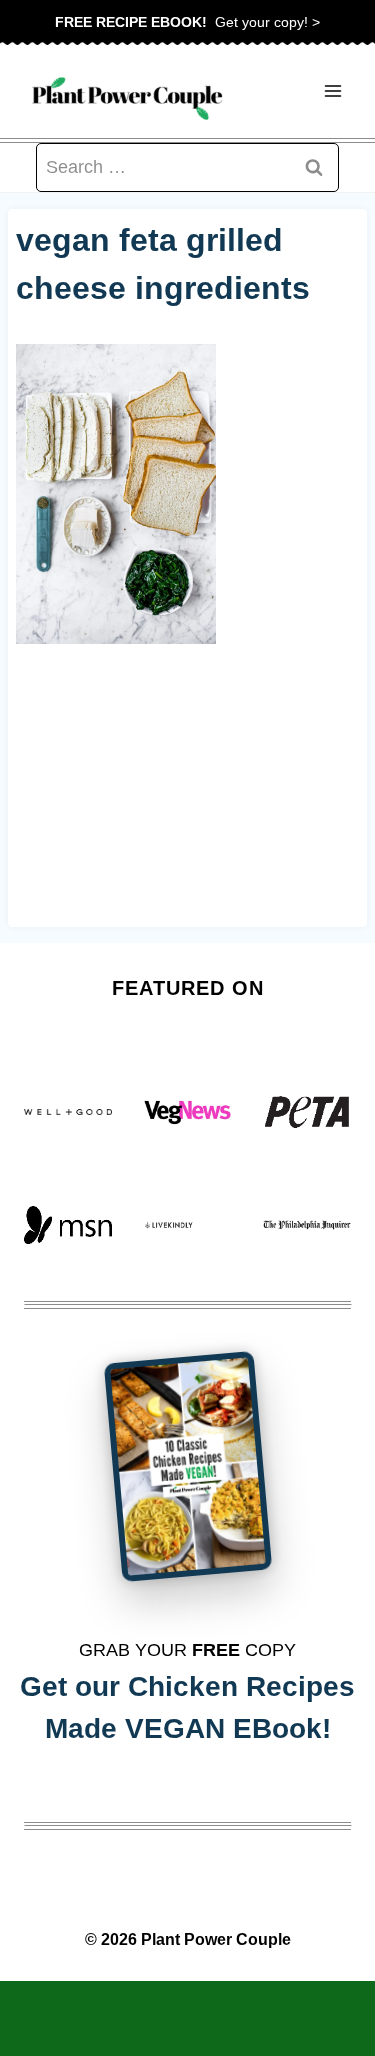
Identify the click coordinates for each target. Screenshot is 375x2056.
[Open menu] (332, 91)
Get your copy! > (187, 22)
